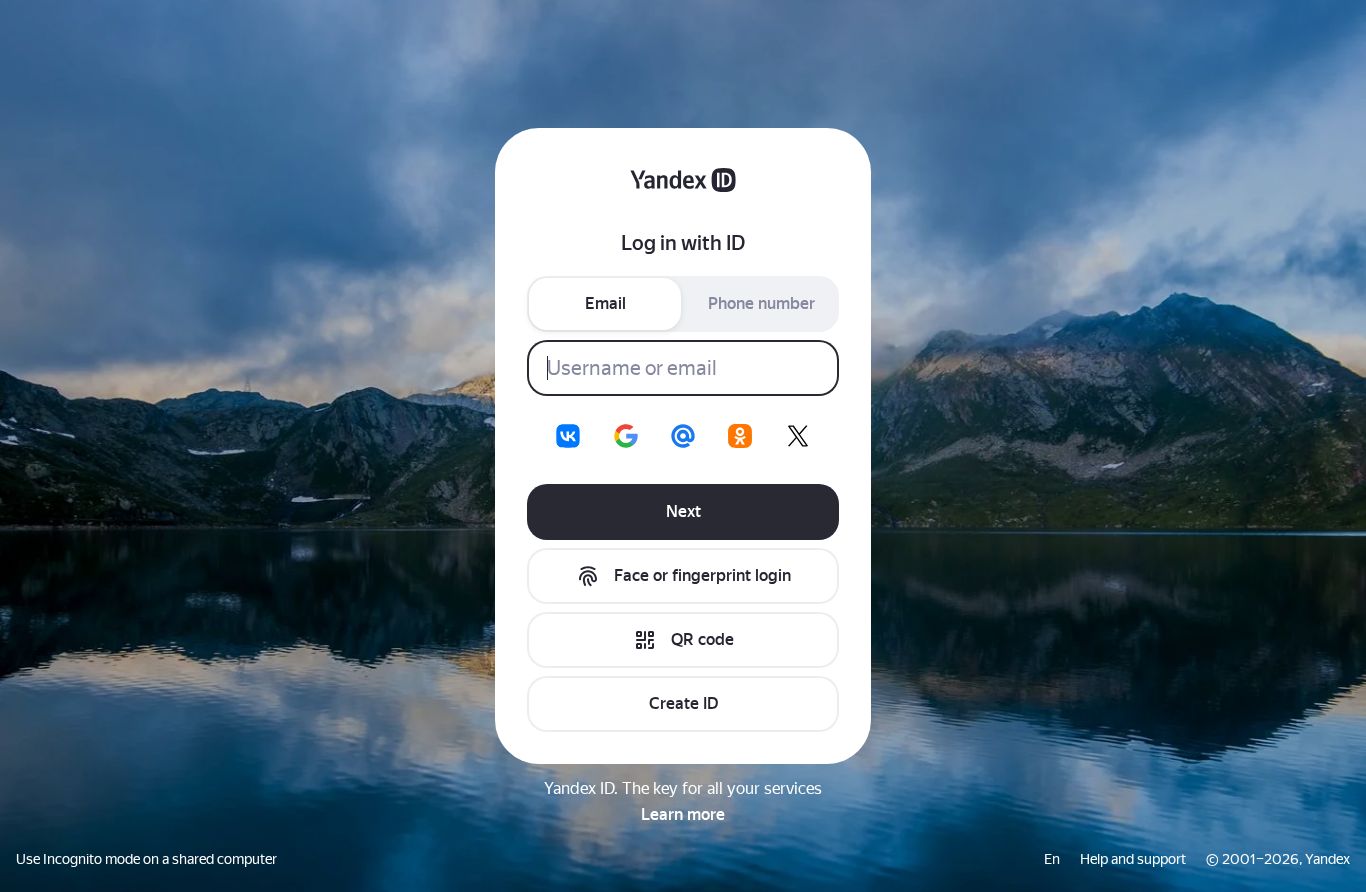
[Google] (626, 436)
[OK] (740, 436)
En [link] (1052, 859)
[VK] (568, 436)
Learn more (683, 814)
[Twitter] (798, 436)
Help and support (1133, 859)
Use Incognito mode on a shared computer (146, 859)
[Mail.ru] (683, 436)
